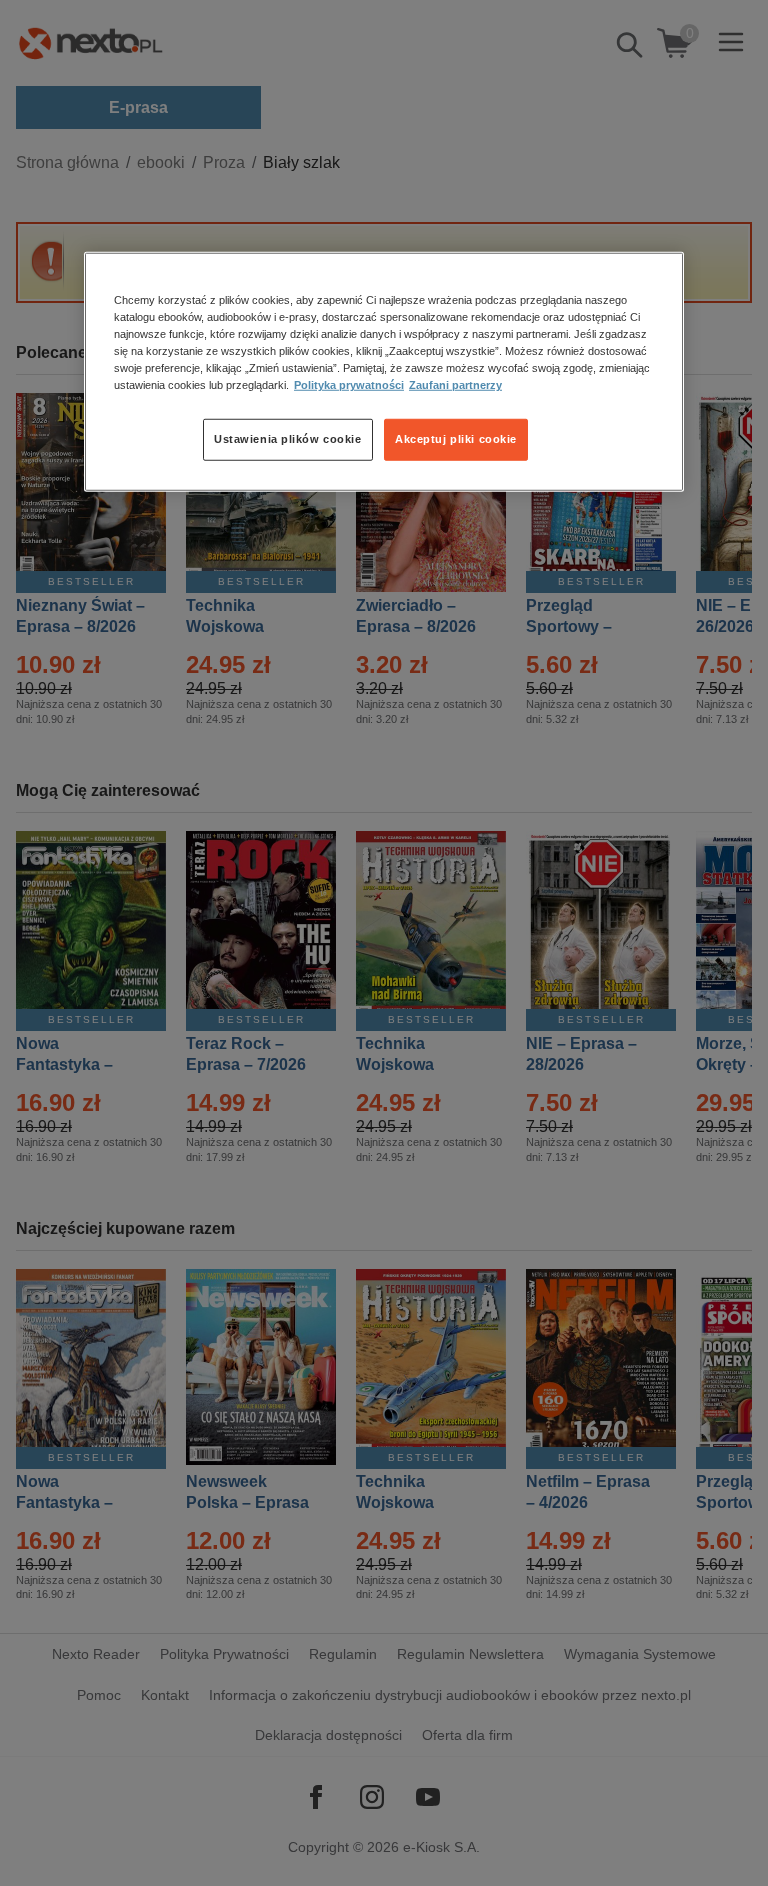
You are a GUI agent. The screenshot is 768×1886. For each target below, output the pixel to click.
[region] (384, 372)
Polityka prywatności (349, 385)
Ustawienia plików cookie (288, 439)
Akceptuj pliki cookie (456, 439)
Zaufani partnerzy (455, 385)
